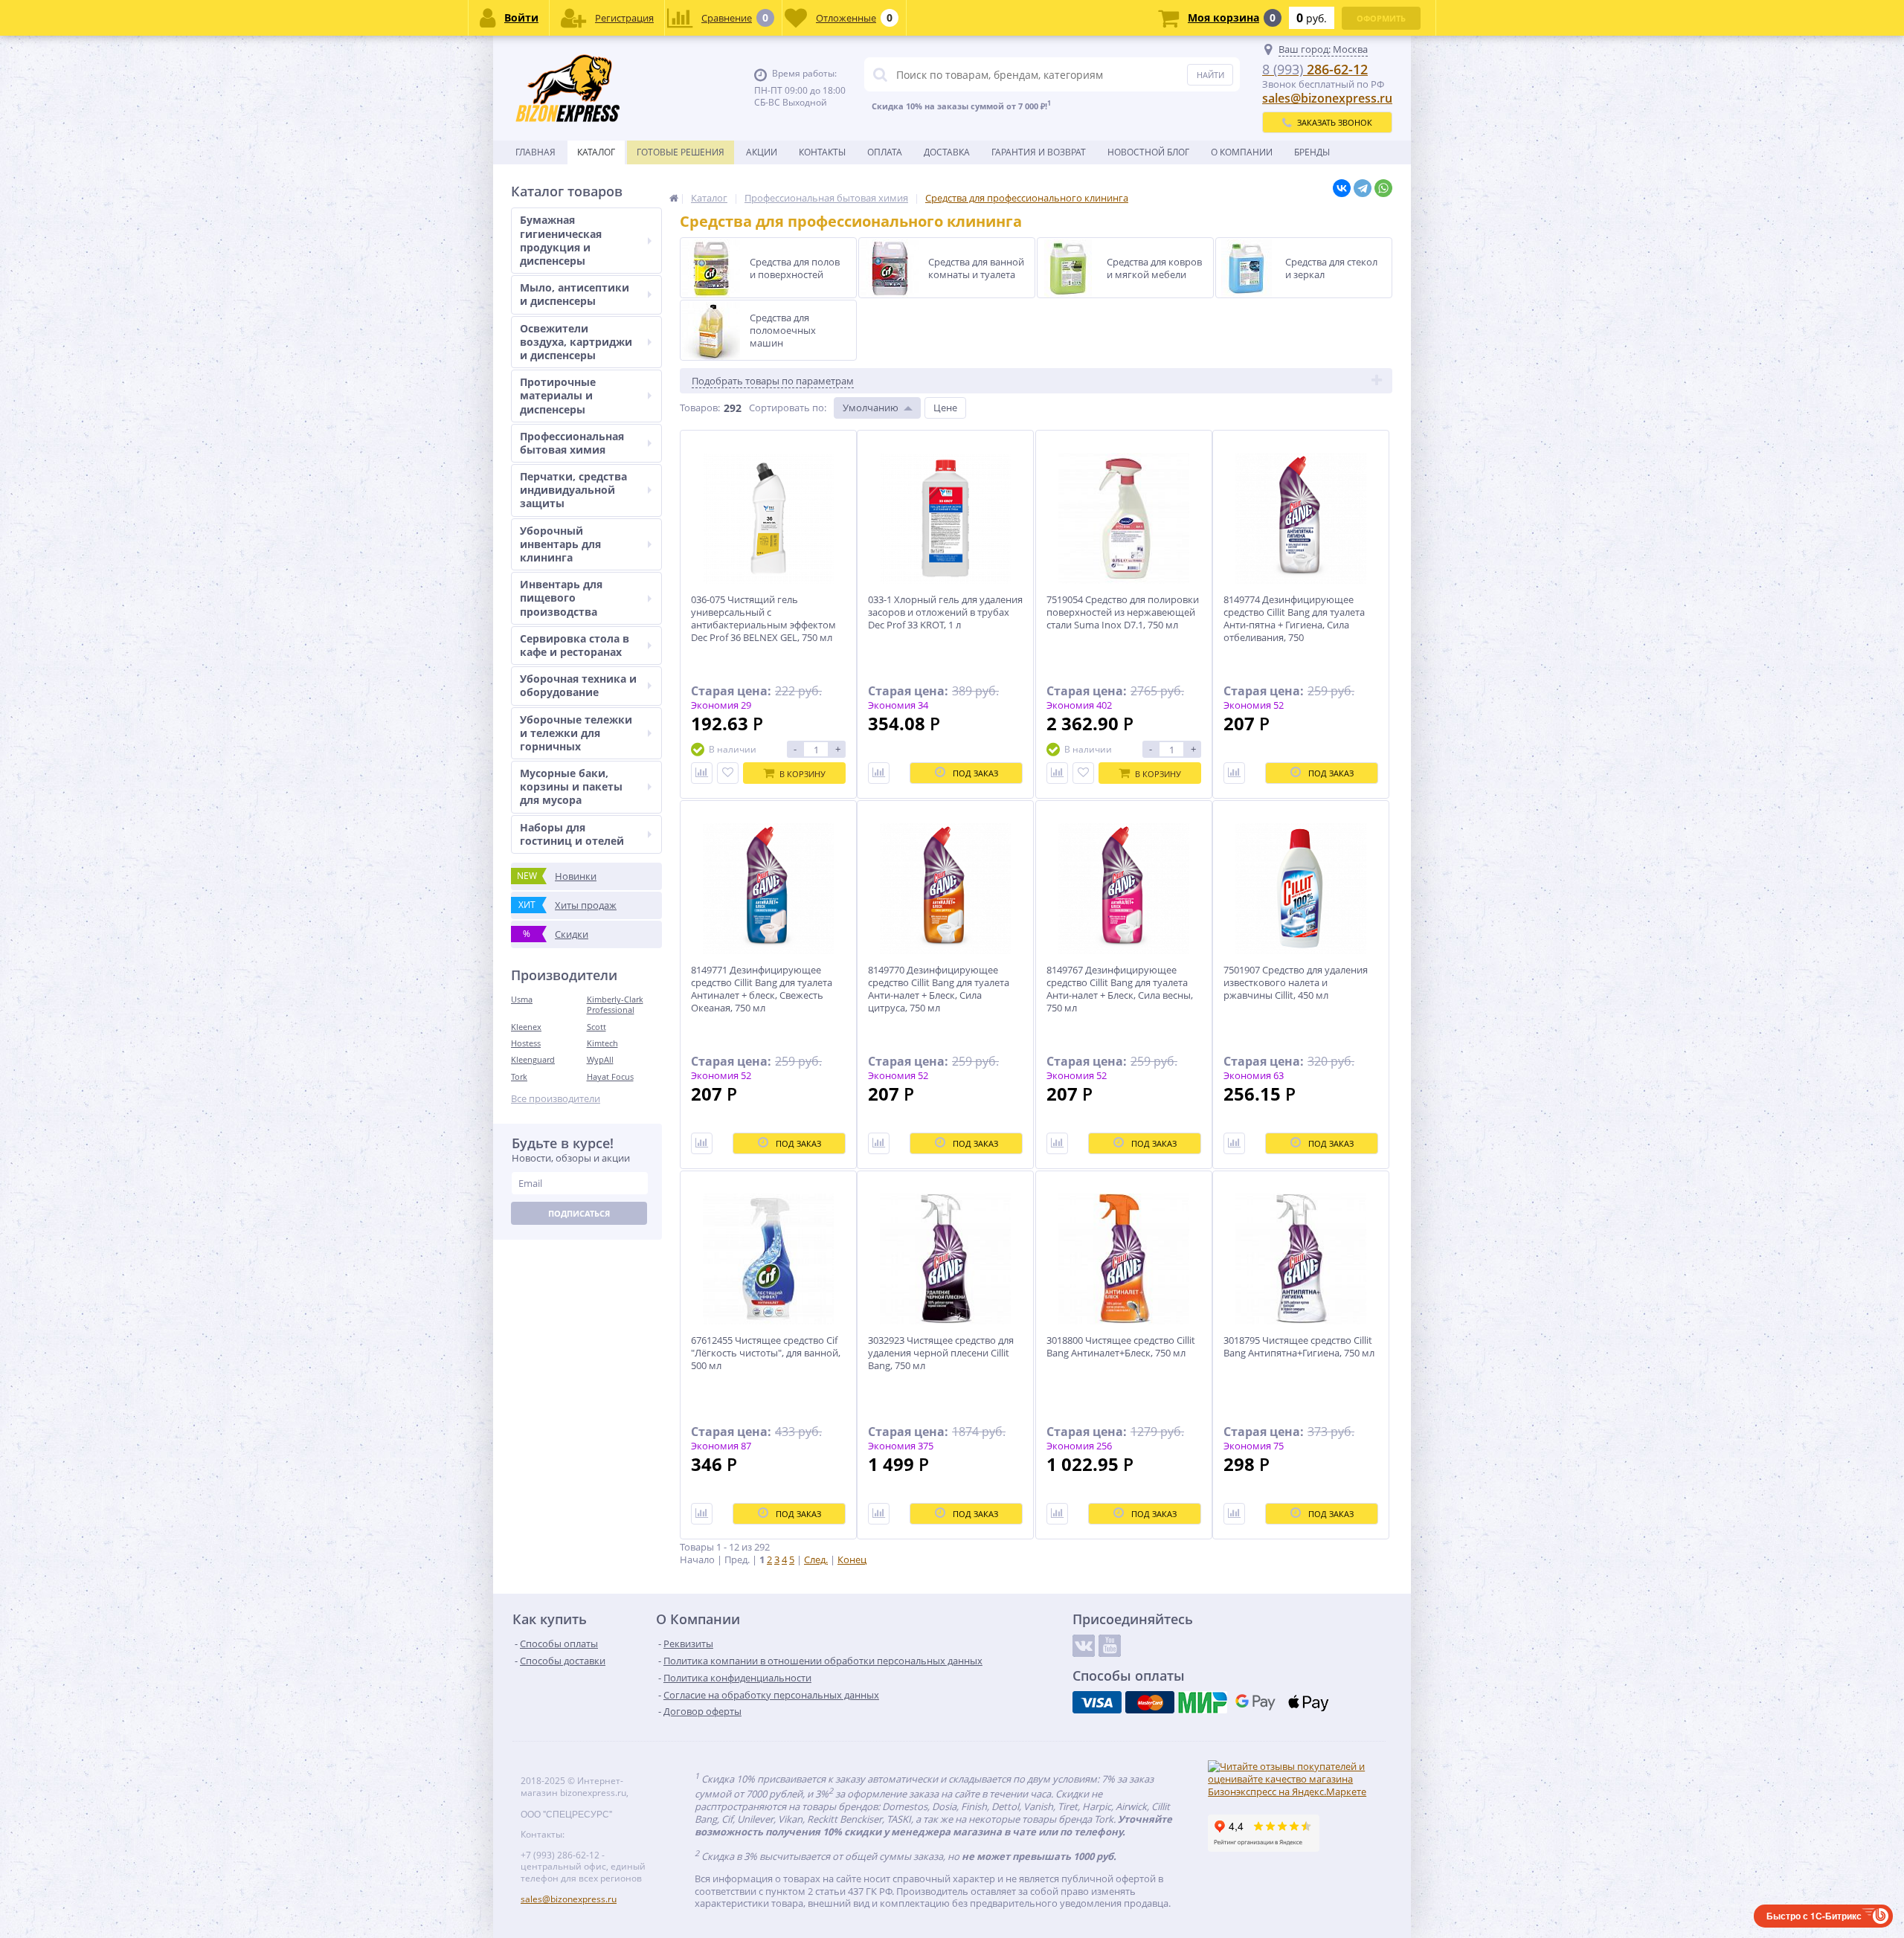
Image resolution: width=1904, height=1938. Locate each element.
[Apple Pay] (1308, 1702)
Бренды (1312, 152)
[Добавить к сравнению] (702, 773)
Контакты (822, 152)
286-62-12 (1315, 69)
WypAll (600, 1059)
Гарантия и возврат (1039, 152)
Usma (522, 999)
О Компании (1242, 152)
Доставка (947, 152)
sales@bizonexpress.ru (1327, 98)
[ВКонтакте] (1342, 188)
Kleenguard (533, 1059)
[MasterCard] (1150, 1702)
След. (816, 1559)
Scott (596, 1027)
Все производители (556, 1099)
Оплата (885, 152)
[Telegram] (1363, 188)
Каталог (596, 152)
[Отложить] (728, 773)
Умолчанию (871, 408)
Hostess (526, 1043)
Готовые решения (681, 152)
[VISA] (1097, 1702)
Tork (519, 1076)
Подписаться (579, 1213)
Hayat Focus (610, 1076)
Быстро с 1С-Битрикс (1814, 1916)
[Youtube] (1110, 1646)
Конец (852, 1559)
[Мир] (1203, 1702)
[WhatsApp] (1383, 188)
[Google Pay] (1255, 1702)
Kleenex (526, 1027)
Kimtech (602, 1043)
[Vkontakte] (1084, 1646)
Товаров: (700, 408)
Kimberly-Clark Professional (615, 1004)
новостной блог (1148, 152)
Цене (945, 408)
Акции (762, 152)
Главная (535, 152)
